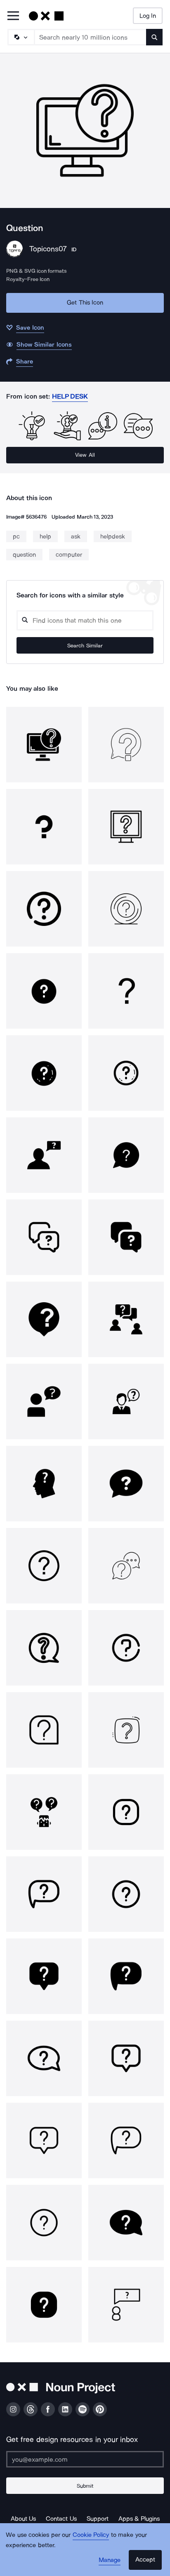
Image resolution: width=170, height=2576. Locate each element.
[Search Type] (21, 37)
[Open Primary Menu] (13, 16)
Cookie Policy (91, 2535)
